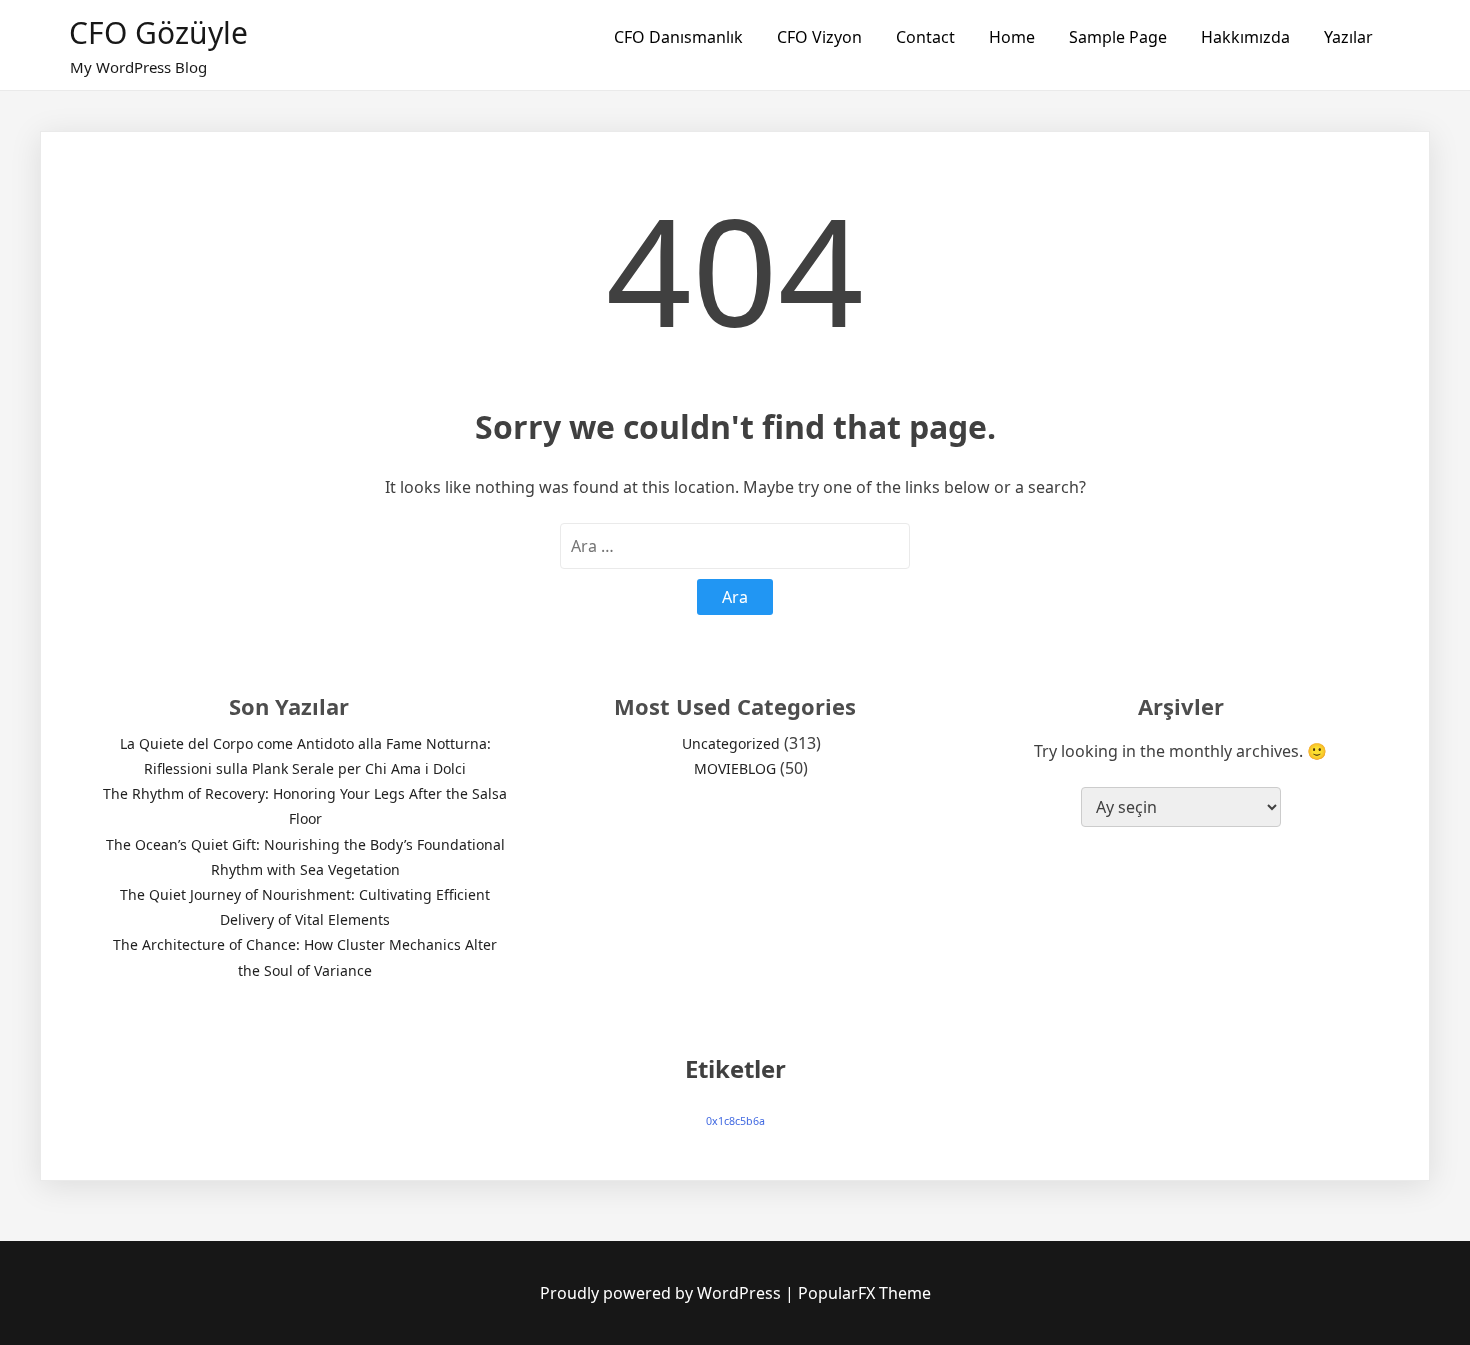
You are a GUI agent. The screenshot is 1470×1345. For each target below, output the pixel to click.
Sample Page (1118, 37)
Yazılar (1348, 37)
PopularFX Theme (864, 1293)
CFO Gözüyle (158, 32)
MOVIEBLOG (735, 768)
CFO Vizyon (819, 37)
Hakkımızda (1245, 37)
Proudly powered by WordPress (662, 1293)
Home (1012, 37)
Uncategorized (731, 743)
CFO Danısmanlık (678, 37)
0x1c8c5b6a (735, 1121)
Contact (925, 37)
